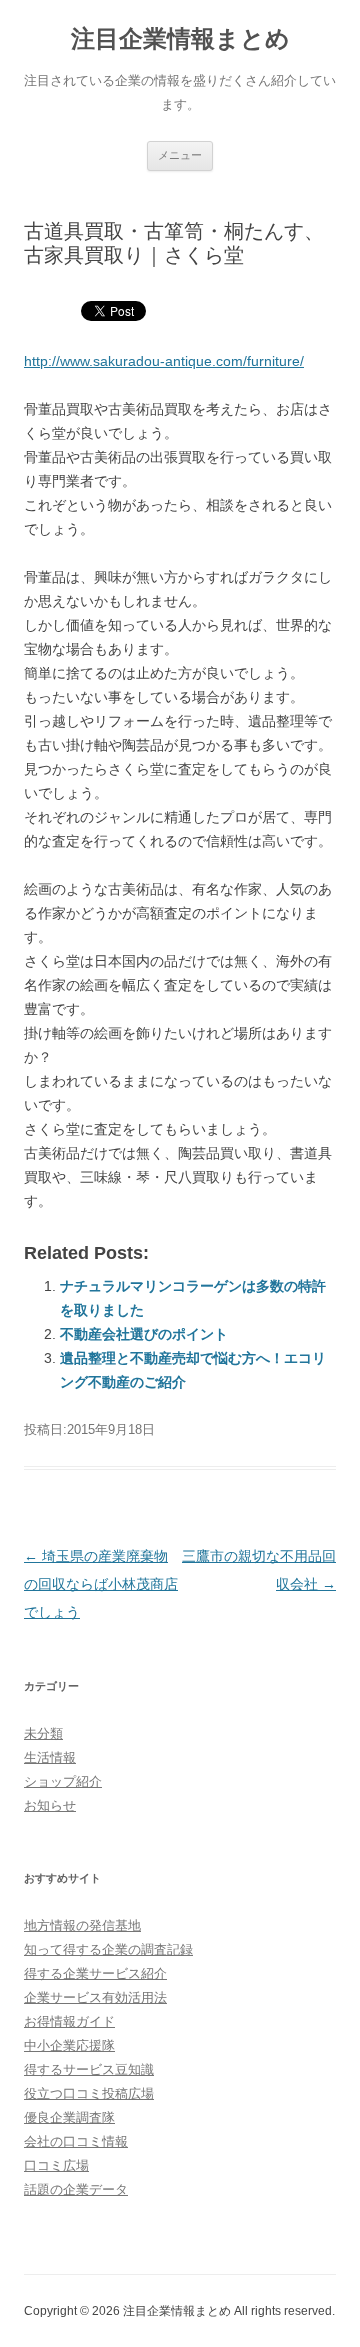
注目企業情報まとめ (180, 38)
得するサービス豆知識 (89, 2069)
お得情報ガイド (69, 2021)
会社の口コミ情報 (76, 2141)
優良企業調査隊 (69, 2117)
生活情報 (50, 1757)
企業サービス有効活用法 (95, 1997)
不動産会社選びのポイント (144, 1334)
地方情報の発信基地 (82, 1925)
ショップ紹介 (63, 1781)
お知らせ (50, 1805)
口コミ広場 (56, 2165)
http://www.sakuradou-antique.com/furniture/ (164, 361)
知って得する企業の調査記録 (108, 1949)
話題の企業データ (76, 2189)
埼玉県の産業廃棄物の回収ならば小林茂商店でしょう (101, 1584)
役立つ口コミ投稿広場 (89, 2093)
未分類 (43, 1733)
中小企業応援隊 (69, 2045)
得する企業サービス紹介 (95, 1973)
